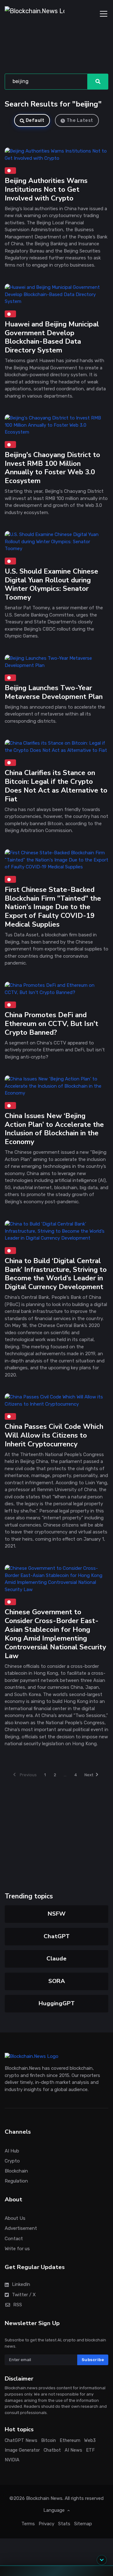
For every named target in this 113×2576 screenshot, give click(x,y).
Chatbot (52, 2450)
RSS (18, 2304)
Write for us (17, 2249)
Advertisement (21, 2228)
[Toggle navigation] (104, 14)
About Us (15, 2218)
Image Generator (22, 2450)
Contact (14, 2238)
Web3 (90, 2441)
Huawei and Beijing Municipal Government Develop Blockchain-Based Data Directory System (52, 337)
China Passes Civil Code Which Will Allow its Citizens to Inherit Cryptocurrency (54, 1435)
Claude (56, 1959)
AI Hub (12, 2151)
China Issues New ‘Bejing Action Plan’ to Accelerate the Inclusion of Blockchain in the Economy (54, 1129)
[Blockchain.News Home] (35, 14)
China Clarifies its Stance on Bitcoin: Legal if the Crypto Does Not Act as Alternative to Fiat (56, 786)
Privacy (46, 2524)
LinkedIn (21, 2284)
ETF (90, 2450)
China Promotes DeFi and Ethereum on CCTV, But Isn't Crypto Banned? (51, 1024)
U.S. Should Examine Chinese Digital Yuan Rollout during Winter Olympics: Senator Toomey (51, 584)
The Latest (80, 120)
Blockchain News (44, 2498)
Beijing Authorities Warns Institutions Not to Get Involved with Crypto (46, 190)
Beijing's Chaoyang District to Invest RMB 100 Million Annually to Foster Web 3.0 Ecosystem (52, 468)
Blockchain (16, 2171)
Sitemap (83, 2524)
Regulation (16, 2181)
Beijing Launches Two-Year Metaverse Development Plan (54, 692)
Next (89, 1775)
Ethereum (70, 2441)
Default (35, 120)
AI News (73, 2450)
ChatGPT (57, 1936)
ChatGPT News (21, 2441)
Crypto (12, 2161)
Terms (28, 2524)
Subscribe (93, 2360)
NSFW (57, 1914)
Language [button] (55, 2510)
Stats (64, 2524)
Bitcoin (48, 2441)
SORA (57, 1981)
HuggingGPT (57, 2003)
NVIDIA (12, 2460)
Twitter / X (24, 2294)
